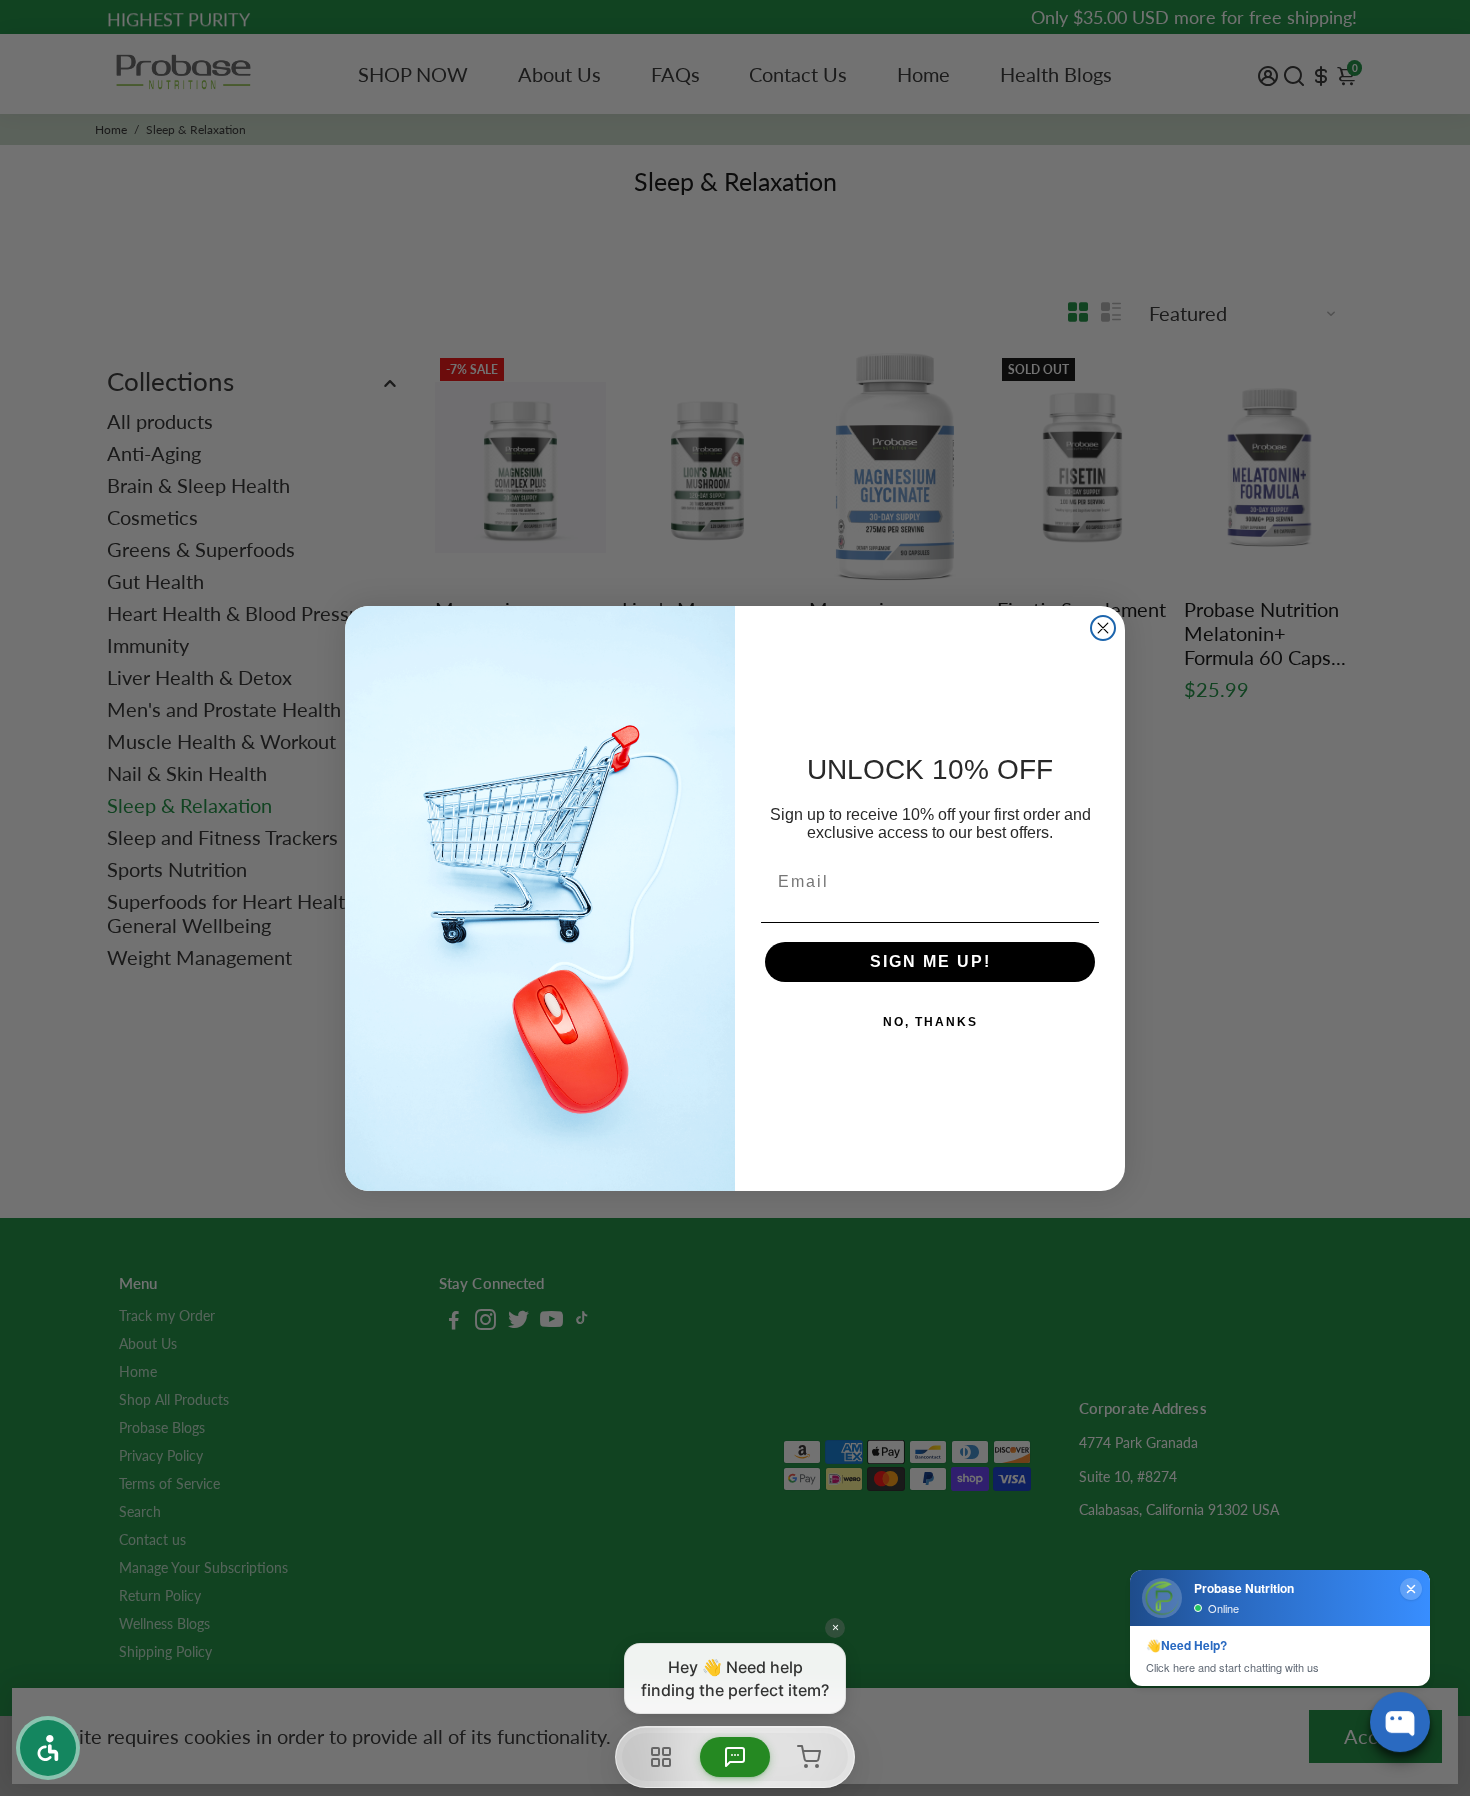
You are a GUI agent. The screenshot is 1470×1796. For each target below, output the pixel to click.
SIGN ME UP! (930, 961)
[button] (48, 1748)
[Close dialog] (1103, 628)
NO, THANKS (930, 1022)
